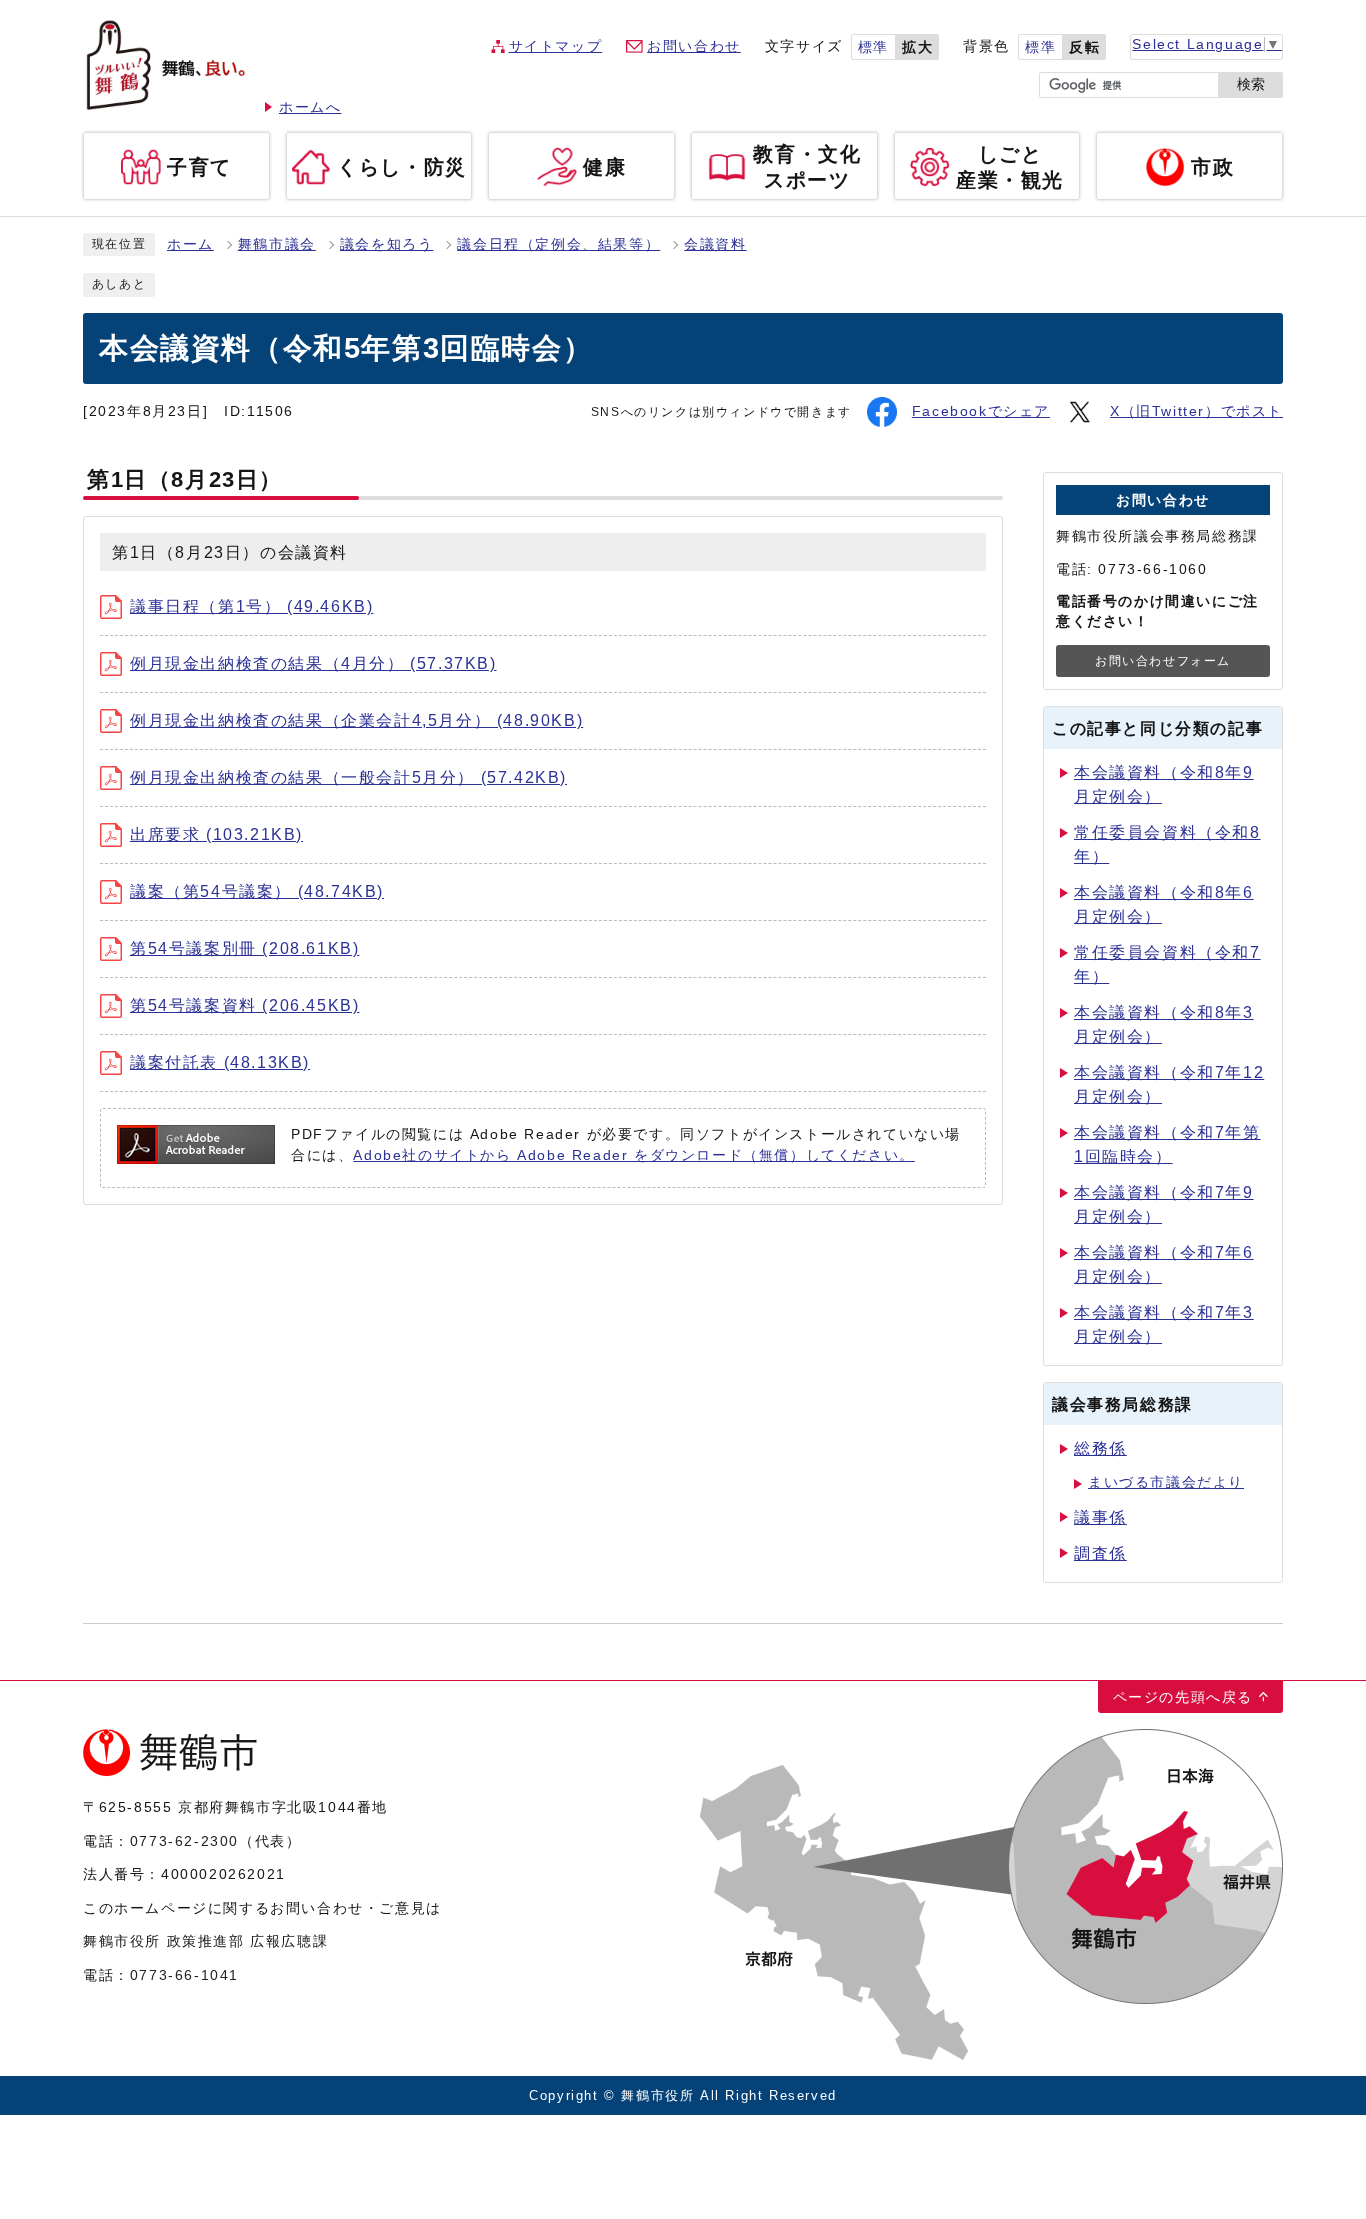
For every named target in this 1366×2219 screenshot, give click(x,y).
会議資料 (715, 244)
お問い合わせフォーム (1163, 661)
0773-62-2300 (184, 1841)
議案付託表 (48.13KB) (220, 1062)
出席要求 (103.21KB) (216, 834)
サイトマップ (556, 46)
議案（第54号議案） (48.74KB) (257, 891)
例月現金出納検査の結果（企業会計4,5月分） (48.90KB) (356, 720)
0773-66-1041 (184, 1975)
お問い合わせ (694, 46)
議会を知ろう (387, 244)
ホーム (190, 244)
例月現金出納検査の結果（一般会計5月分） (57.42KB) (348, 777)
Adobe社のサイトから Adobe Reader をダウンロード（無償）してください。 (633, 1155)
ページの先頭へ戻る (1183, 1697)
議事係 (1100, 1517)
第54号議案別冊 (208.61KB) (244, 948)
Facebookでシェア (981, 411)
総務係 (1100, 1448)
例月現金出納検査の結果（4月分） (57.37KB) (313, 663)
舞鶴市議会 (277, 244)
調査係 (1100, 1553)
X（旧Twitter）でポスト (1196, 411)
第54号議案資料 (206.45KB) (244, 1005)
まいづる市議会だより (1166, 1482)
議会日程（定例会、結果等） (558, 244)
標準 (873, 47)
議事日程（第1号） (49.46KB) (251, 606)
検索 (1251, 84)
